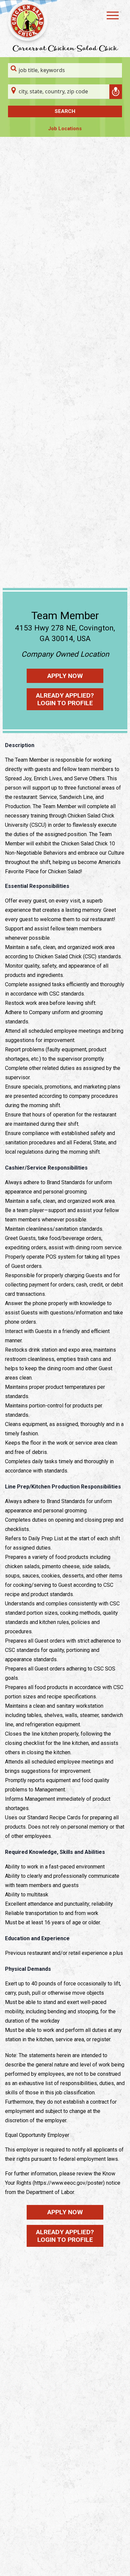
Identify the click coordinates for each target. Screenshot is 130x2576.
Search (65, 111)
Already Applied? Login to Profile (65, 699)
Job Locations (65, 129)
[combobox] (65, 70)
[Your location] (116, 92)
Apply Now (65, 676)
